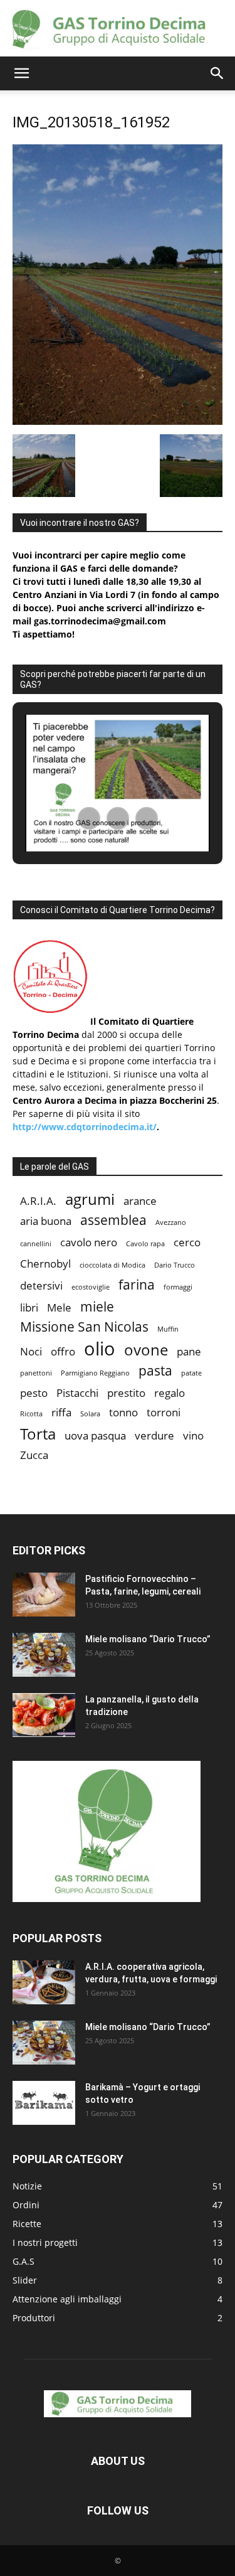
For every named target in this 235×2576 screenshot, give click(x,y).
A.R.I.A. (38, 1201)
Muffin (168, 1329)
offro (63, 1351)
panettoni (36, 1373)
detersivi (41, 1285)
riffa (61, 1412)
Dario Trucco (175, 1265)
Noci (31, 1351)
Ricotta (31, 1414)
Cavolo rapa (145, 1244)
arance (140, 1201)
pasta (155, 1371)
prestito (126, 1393)
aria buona (46, 1221)
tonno (123, 1412)
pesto (34, 1393)
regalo (170, 1393)
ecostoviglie (91, 1287)
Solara (90, 1414)
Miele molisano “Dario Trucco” (148, 1639)
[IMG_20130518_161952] (118, 421)
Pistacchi (77, 1393)
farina (137, 1285)
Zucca (34, 1455)
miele (97, 1307)
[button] (21, 73)
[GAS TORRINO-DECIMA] (118, 29)
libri (29, 1307)
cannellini (36, 1244)
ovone (146, 1349)
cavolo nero (89, 1242)
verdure (154, 1435)
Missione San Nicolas (84, 1327)
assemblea (113, 1220)
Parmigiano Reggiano (95, 1373)
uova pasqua (95, 1435)
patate (191, 1373)
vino (193, 1435)
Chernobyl (45, 1264)
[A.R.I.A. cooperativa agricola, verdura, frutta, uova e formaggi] (44, 1982)
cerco (187, 1242)
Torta (38, 1434)
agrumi (90, 1199)
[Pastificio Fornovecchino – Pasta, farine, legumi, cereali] (44, 1595)
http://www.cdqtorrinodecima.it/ (85, 1127)
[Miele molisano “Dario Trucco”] (44, 1655)
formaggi (178, 1287)
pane (189, 1351)
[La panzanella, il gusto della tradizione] (44, 1715)
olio (100, 1349)
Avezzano (171, 1222)
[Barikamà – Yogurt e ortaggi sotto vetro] (44, 2103)
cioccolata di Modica (112, 1265)
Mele (59, 1307)
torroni (164, 1412)
